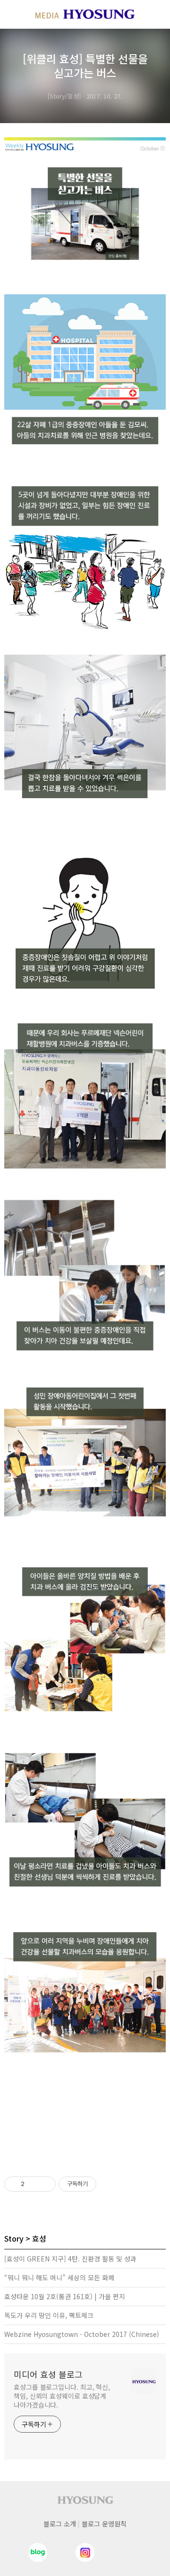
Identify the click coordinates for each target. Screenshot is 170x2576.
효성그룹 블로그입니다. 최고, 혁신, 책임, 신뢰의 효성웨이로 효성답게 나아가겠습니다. (62, 2396)
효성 (39, 2238)
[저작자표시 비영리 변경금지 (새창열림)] (109, 2184)
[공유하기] (33, 2184)
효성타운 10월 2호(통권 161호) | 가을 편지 (65, 2296)
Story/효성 (64, 96)
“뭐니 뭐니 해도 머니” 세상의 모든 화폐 (59, 2277)
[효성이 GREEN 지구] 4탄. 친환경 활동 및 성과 (70, 2259)
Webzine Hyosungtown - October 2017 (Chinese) (82, 2334)
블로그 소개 (60, 2524)
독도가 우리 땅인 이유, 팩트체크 (49, 2315)
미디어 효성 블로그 (48, 2374)
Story (14, 2238)
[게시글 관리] (45, 2184)
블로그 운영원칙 (104, 2524)
